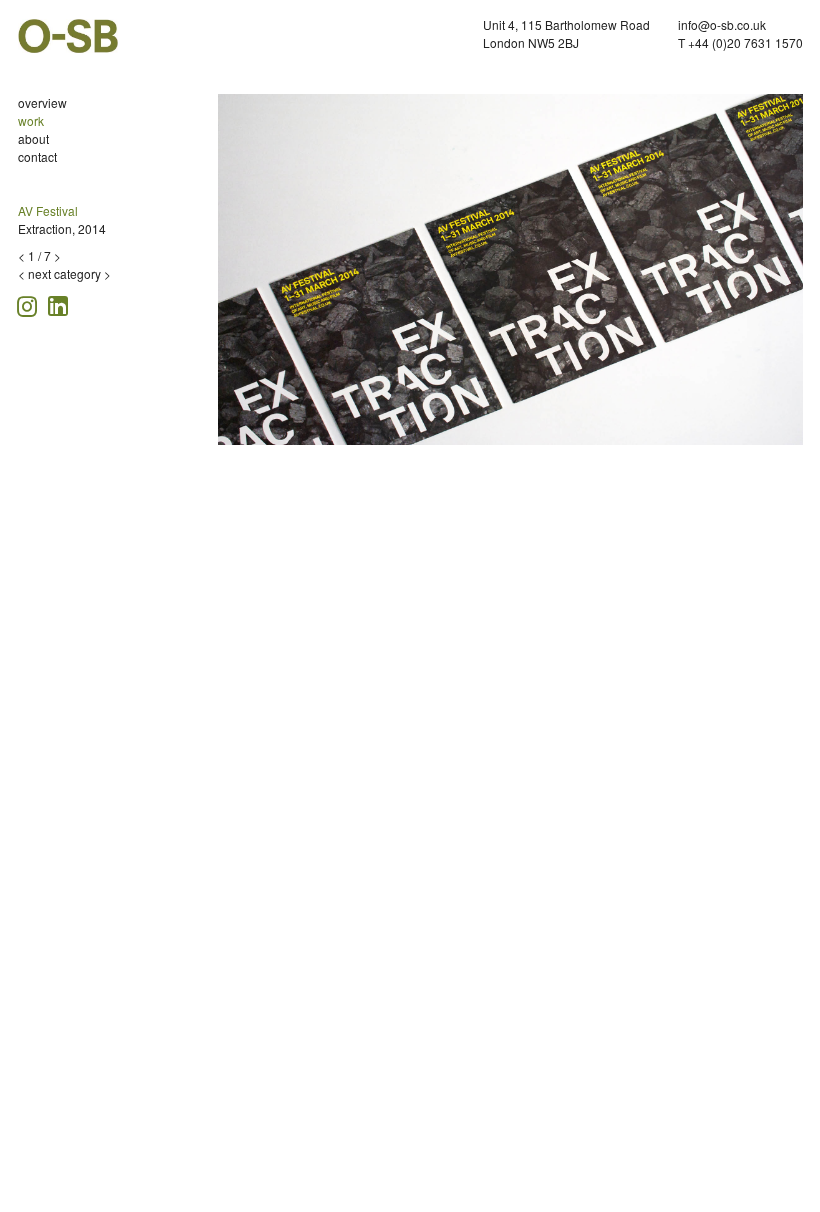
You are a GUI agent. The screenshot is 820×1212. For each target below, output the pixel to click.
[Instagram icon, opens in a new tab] (30, 303)
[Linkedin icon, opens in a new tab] (58, 304)
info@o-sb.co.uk (722, 24)
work (31, 120)
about (33, 138)
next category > (69, 273)
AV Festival (48, 210)
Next (793, 275)
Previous (233, 275)
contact (37, 156)
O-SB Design (68, 36)
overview (42, 102)
